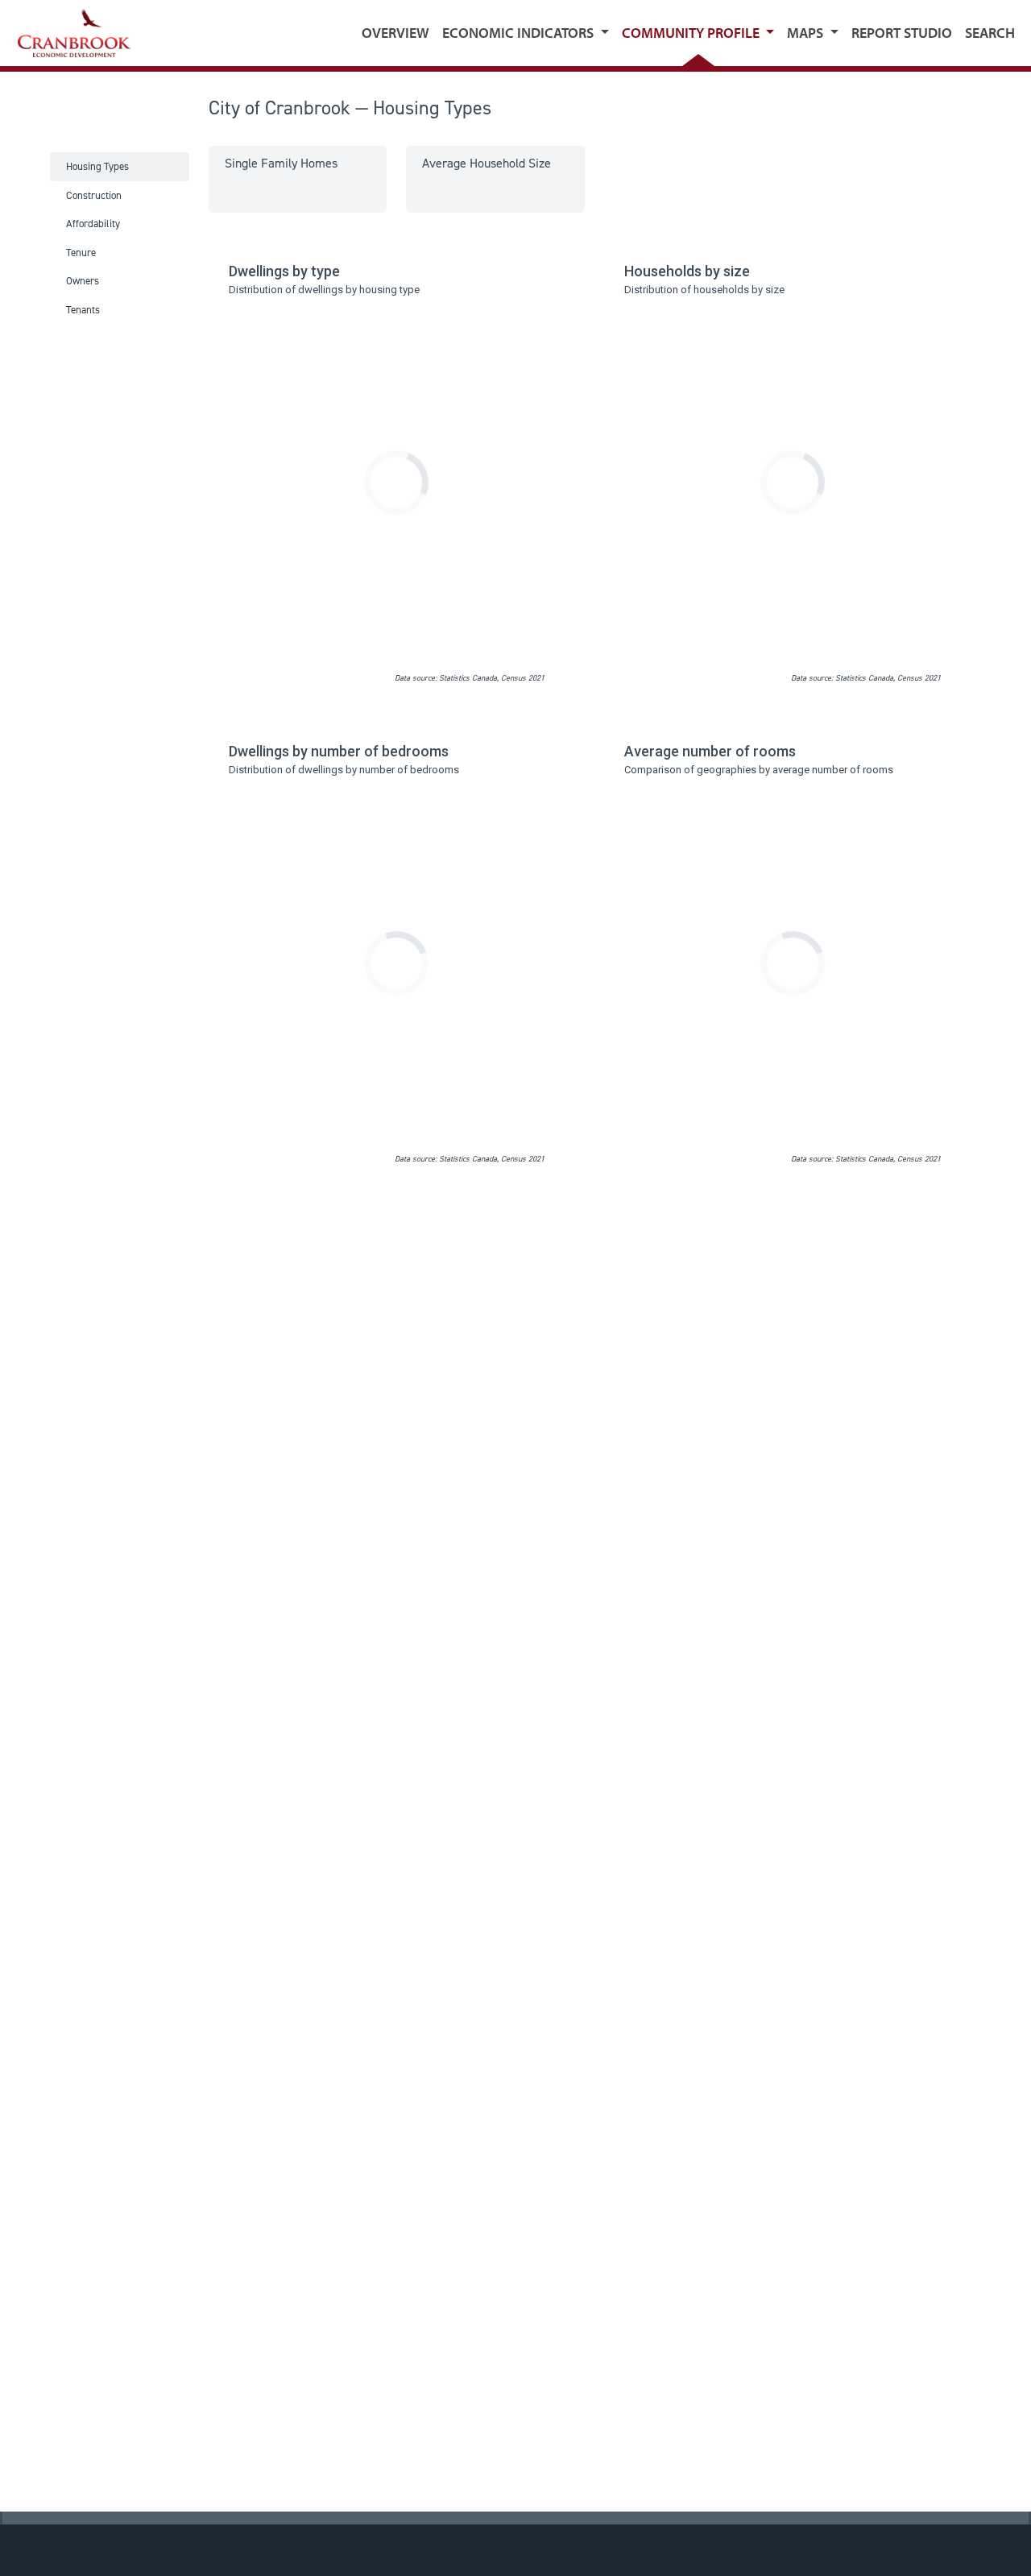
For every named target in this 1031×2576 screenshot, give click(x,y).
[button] (526, 33)
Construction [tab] (94, 195)
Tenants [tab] (83, 310)
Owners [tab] (83, 281)
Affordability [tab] (93, 224)
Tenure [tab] (81, 253)
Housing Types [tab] (97, 166)
